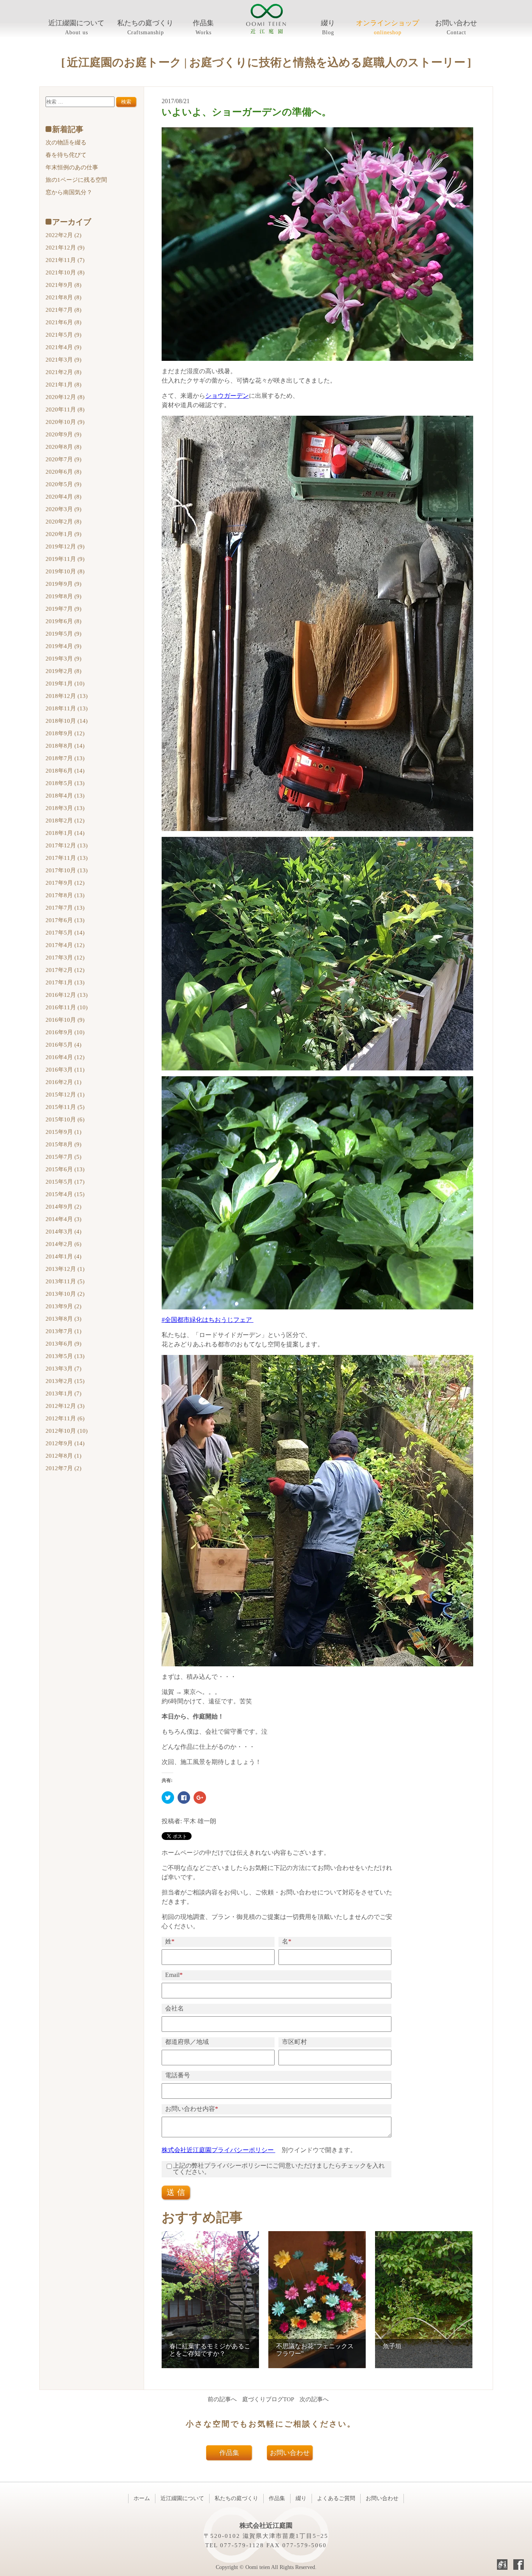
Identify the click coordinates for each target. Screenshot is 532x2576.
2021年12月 (65, 248)
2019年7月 (63, 609)
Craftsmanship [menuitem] (146, 33)
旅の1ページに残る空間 (76, 180)
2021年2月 (63, 372)
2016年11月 (67, 1007)
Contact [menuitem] (456, 33)
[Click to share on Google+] (200, 1798)
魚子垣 (392, 2346)
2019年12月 (65, 546)
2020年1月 (63, 534)
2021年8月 (63, 297)
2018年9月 (65, 733)
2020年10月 (65, 422)
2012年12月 (65, 1406)
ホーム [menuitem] (142, 2498)
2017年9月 (65, 883)
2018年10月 (67, 721)
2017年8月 (65, 895)
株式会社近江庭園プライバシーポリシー (218, 2150)
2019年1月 (65, 684)
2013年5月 (65, 1356)
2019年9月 (63, 584)
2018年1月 (65, 833)
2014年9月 (63, 1207)
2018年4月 (65, 796)
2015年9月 (63, 1132)
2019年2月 (63, 671)
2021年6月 (63, 322)
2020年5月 (63, 484)
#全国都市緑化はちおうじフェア (208, 1320)
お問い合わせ (290, 2453)
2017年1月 (65, 982)
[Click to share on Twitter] (168, 1798)
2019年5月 (63, 634)
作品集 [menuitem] (203, 23)
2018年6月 (65, 771)
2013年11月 (65, 1281)
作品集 (229, 2453)
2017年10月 (67, 870)
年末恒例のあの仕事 (72, 167)
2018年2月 (65, 821)
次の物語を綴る (66, 142)
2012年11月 (65, 1418)
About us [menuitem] (77, 33)
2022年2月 (63, 235)
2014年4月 (63, 1219)
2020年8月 (63, 447)
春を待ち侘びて (66, 155)
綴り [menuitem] (328, 23)
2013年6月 (63, 1344)
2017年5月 (65, 933)
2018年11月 (67, 708)
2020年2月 (63, 522)
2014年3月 (63, 1232)
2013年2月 (65, 1381)
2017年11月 (67, 858)
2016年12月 (67, 995)
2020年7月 (63, 459)
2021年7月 (63, 310)
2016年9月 (65, 1032)
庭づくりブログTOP (268, 2399)
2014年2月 (63, 1244)
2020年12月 (65, 397)
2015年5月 (65, 1182)
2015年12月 (65, 1095)
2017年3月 (65, 958)
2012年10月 (67, 1431)
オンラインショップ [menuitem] (388, 23)
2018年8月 (65, 746)
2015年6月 (65, 1169)
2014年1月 (63, 1256)
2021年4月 (63, 347)
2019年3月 (63, 659)
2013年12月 (65, 1269)
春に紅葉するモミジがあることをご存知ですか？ (210, 2350)
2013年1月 (63, 1393)
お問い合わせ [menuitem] (456, 23)
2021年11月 (65, 260)
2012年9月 (65, 1443)
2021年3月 (63, 360)
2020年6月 (63, 472)
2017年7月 (65, 908)
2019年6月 (63, 621)
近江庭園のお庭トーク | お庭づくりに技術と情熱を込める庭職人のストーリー (266, 62)
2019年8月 (63, 596)
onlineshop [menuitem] (388, 33)
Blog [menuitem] (328, 33)
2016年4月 (65, 1057)
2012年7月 (63, 1468)
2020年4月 (63, 497)
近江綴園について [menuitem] (76, 23)
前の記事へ (222, 2399)
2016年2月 (63, 1082)
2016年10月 (65, 1020)
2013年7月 (63, 1331)
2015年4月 (65, 1194)
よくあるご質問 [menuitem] (336, 2498)
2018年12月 (67, 696)
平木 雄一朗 (200, 1821)
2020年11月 (65, 409)
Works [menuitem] (203, 33)
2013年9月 (63, 1306)
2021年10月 (65, 272)
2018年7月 (65, 758)
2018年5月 (65, 783)
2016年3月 (65, 1070)
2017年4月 (65, 945)
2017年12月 (67, 845)
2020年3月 (63, 509)
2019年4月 (63, 646)
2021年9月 (63, 285)
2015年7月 (63, 1157)
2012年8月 (63, 1456)
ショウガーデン (227, 396)
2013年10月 (65, 1294)
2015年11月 (65, 1107)
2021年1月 (63, 385)
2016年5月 (63, 1045)
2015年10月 (65, 1119)
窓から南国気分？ (69, 192)
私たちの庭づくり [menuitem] (145, 23)
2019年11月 (65, 559)
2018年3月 (65, 808)
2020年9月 (63, 434)
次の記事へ (314, 2399)
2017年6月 (65, 920)
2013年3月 (63, 1369)
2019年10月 (65, 571)
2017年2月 (65, 970)
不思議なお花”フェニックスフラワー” (315, 2350)
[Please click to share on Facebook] (184, 1798)
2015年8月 (63, 1144)
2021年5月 (63, 335)
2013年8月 (63, 1319)
